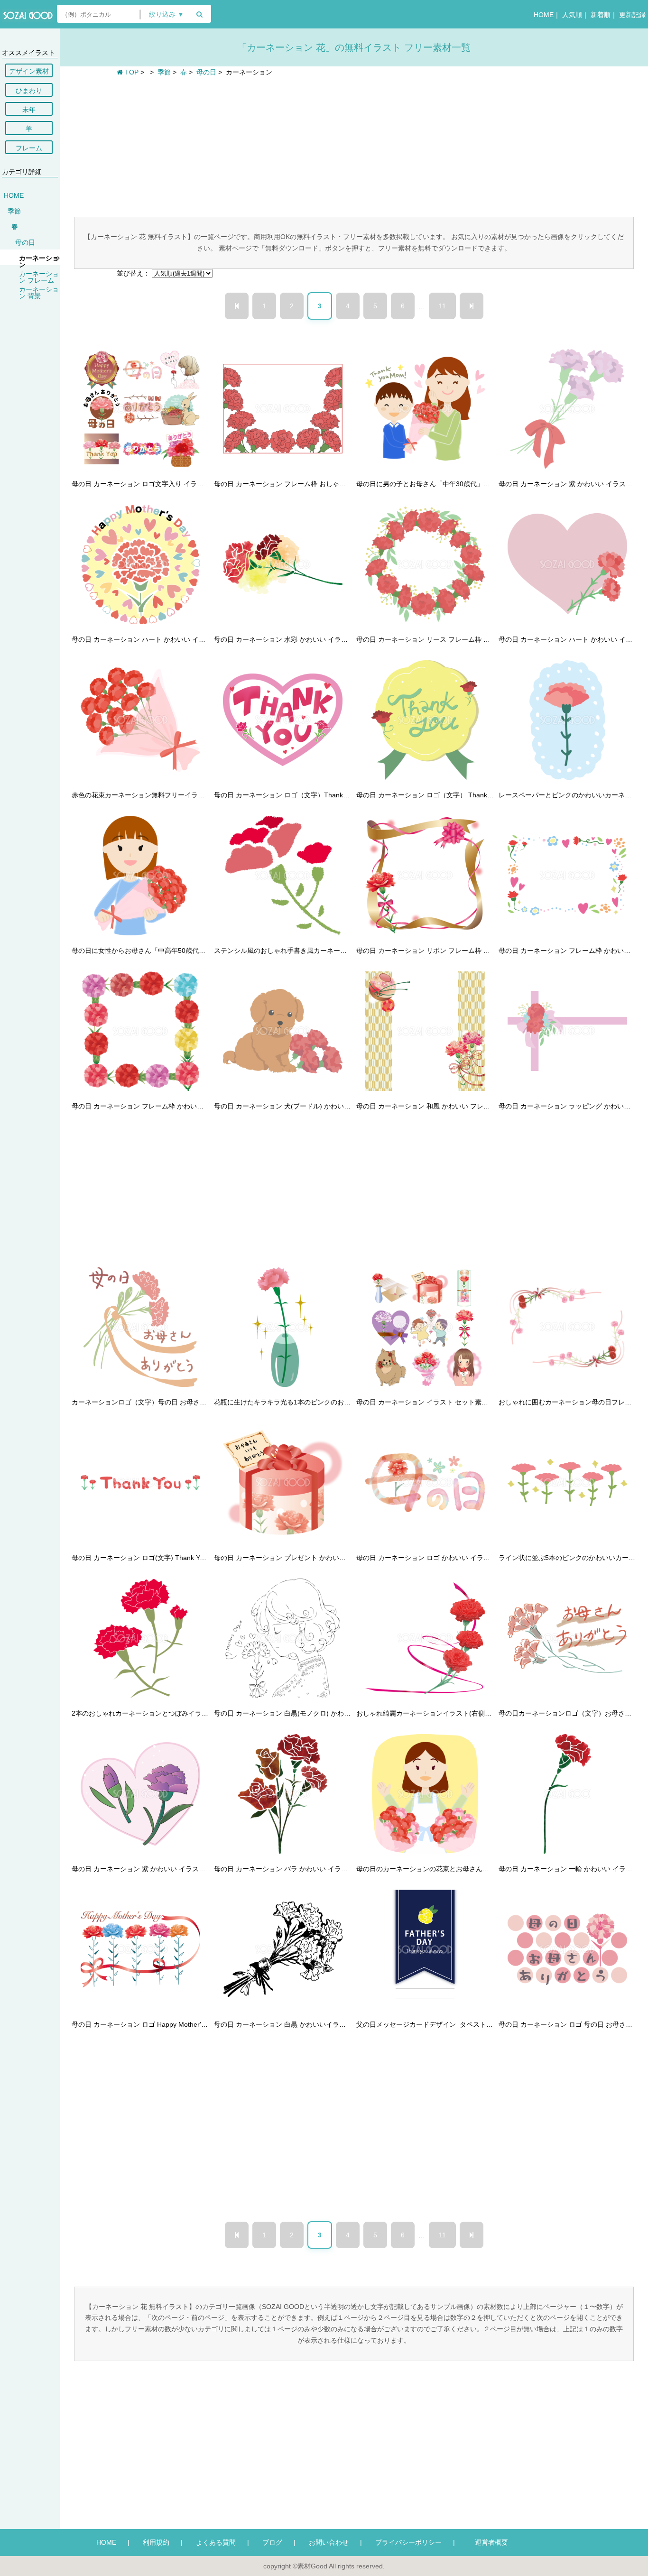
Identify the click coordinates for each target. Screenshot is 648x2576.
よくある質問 (216, 2542)
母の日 (25, 242)
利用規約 (156, 2542)
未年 (29, 110)
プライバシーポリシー (408, 2542)
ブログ (272, 2542)
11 (442, 306)
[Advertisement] (354, 146)
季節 (14, 211)
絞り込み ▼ (167, 14)
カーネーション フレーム (39, 277)
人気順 (572, 15)
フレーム (29, 148)
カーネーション (39, 261)
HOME (544, 15)
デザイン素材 (29, 71)
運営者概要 (488, 2542)
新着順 (601, 15)
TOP (131, 72)
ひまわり (29, 91)
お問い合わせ (329, 2542)
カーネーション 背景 (39, 293)
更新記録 (632, 15)
